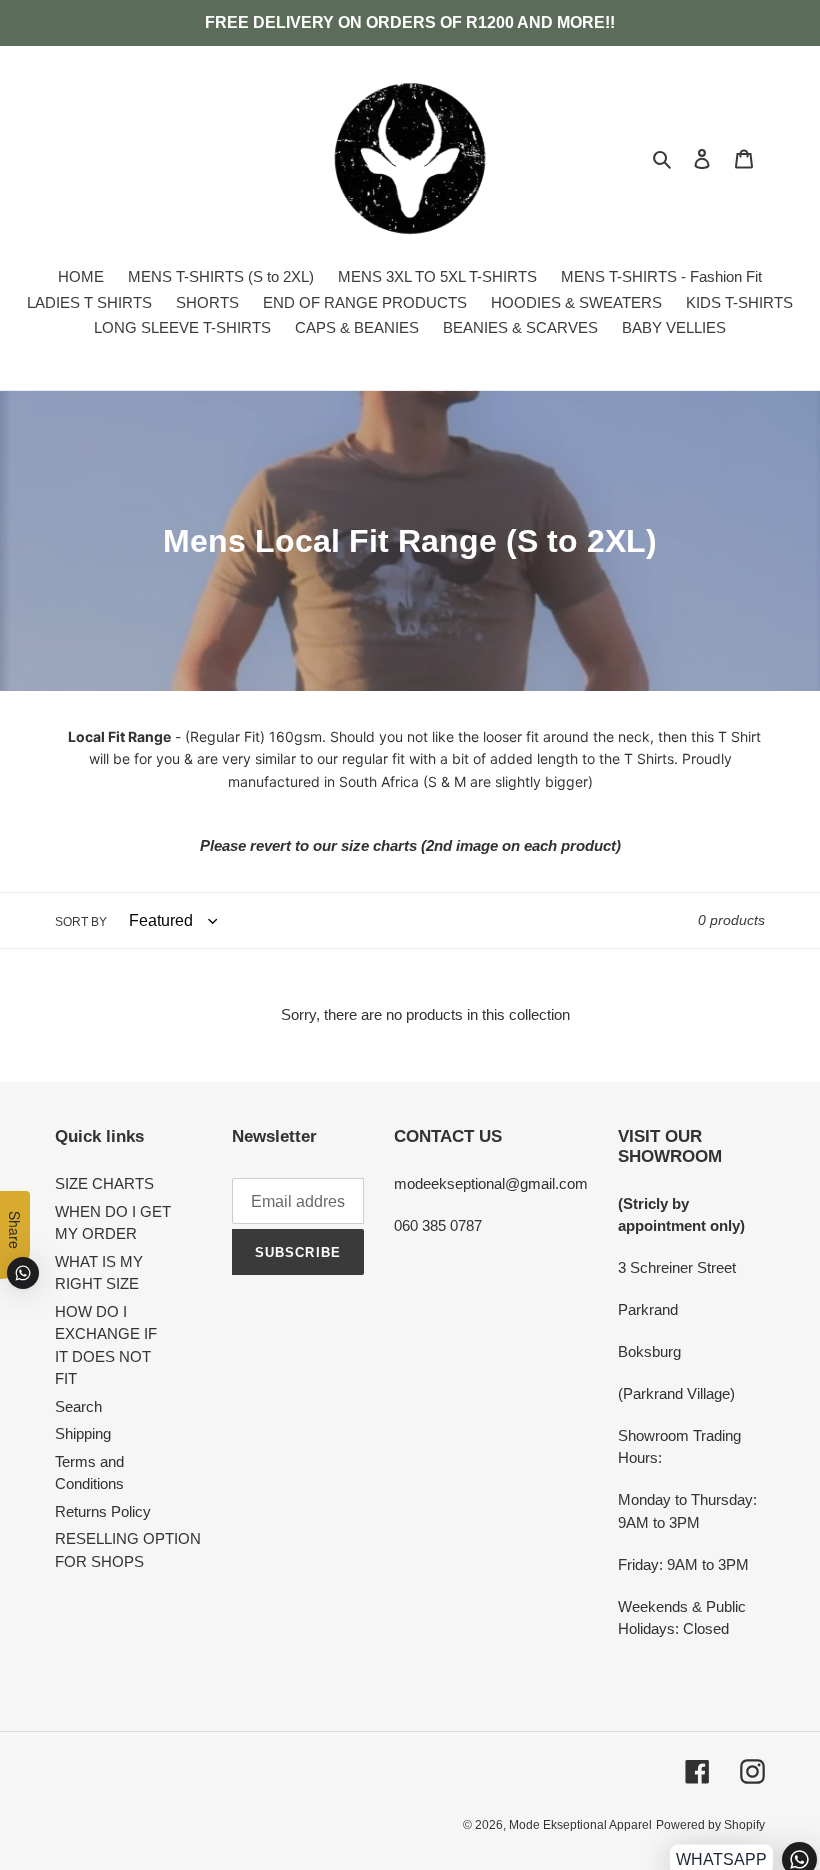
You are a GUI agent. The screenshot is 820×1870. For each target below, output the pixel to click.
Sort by (81, 922)
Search (78, 1406)
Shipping (83, 1433)
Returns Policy (103, 1511)
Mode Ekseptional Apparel (580, 1825)
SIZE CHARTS (104, 1183)
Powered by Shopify (710, 1825)
